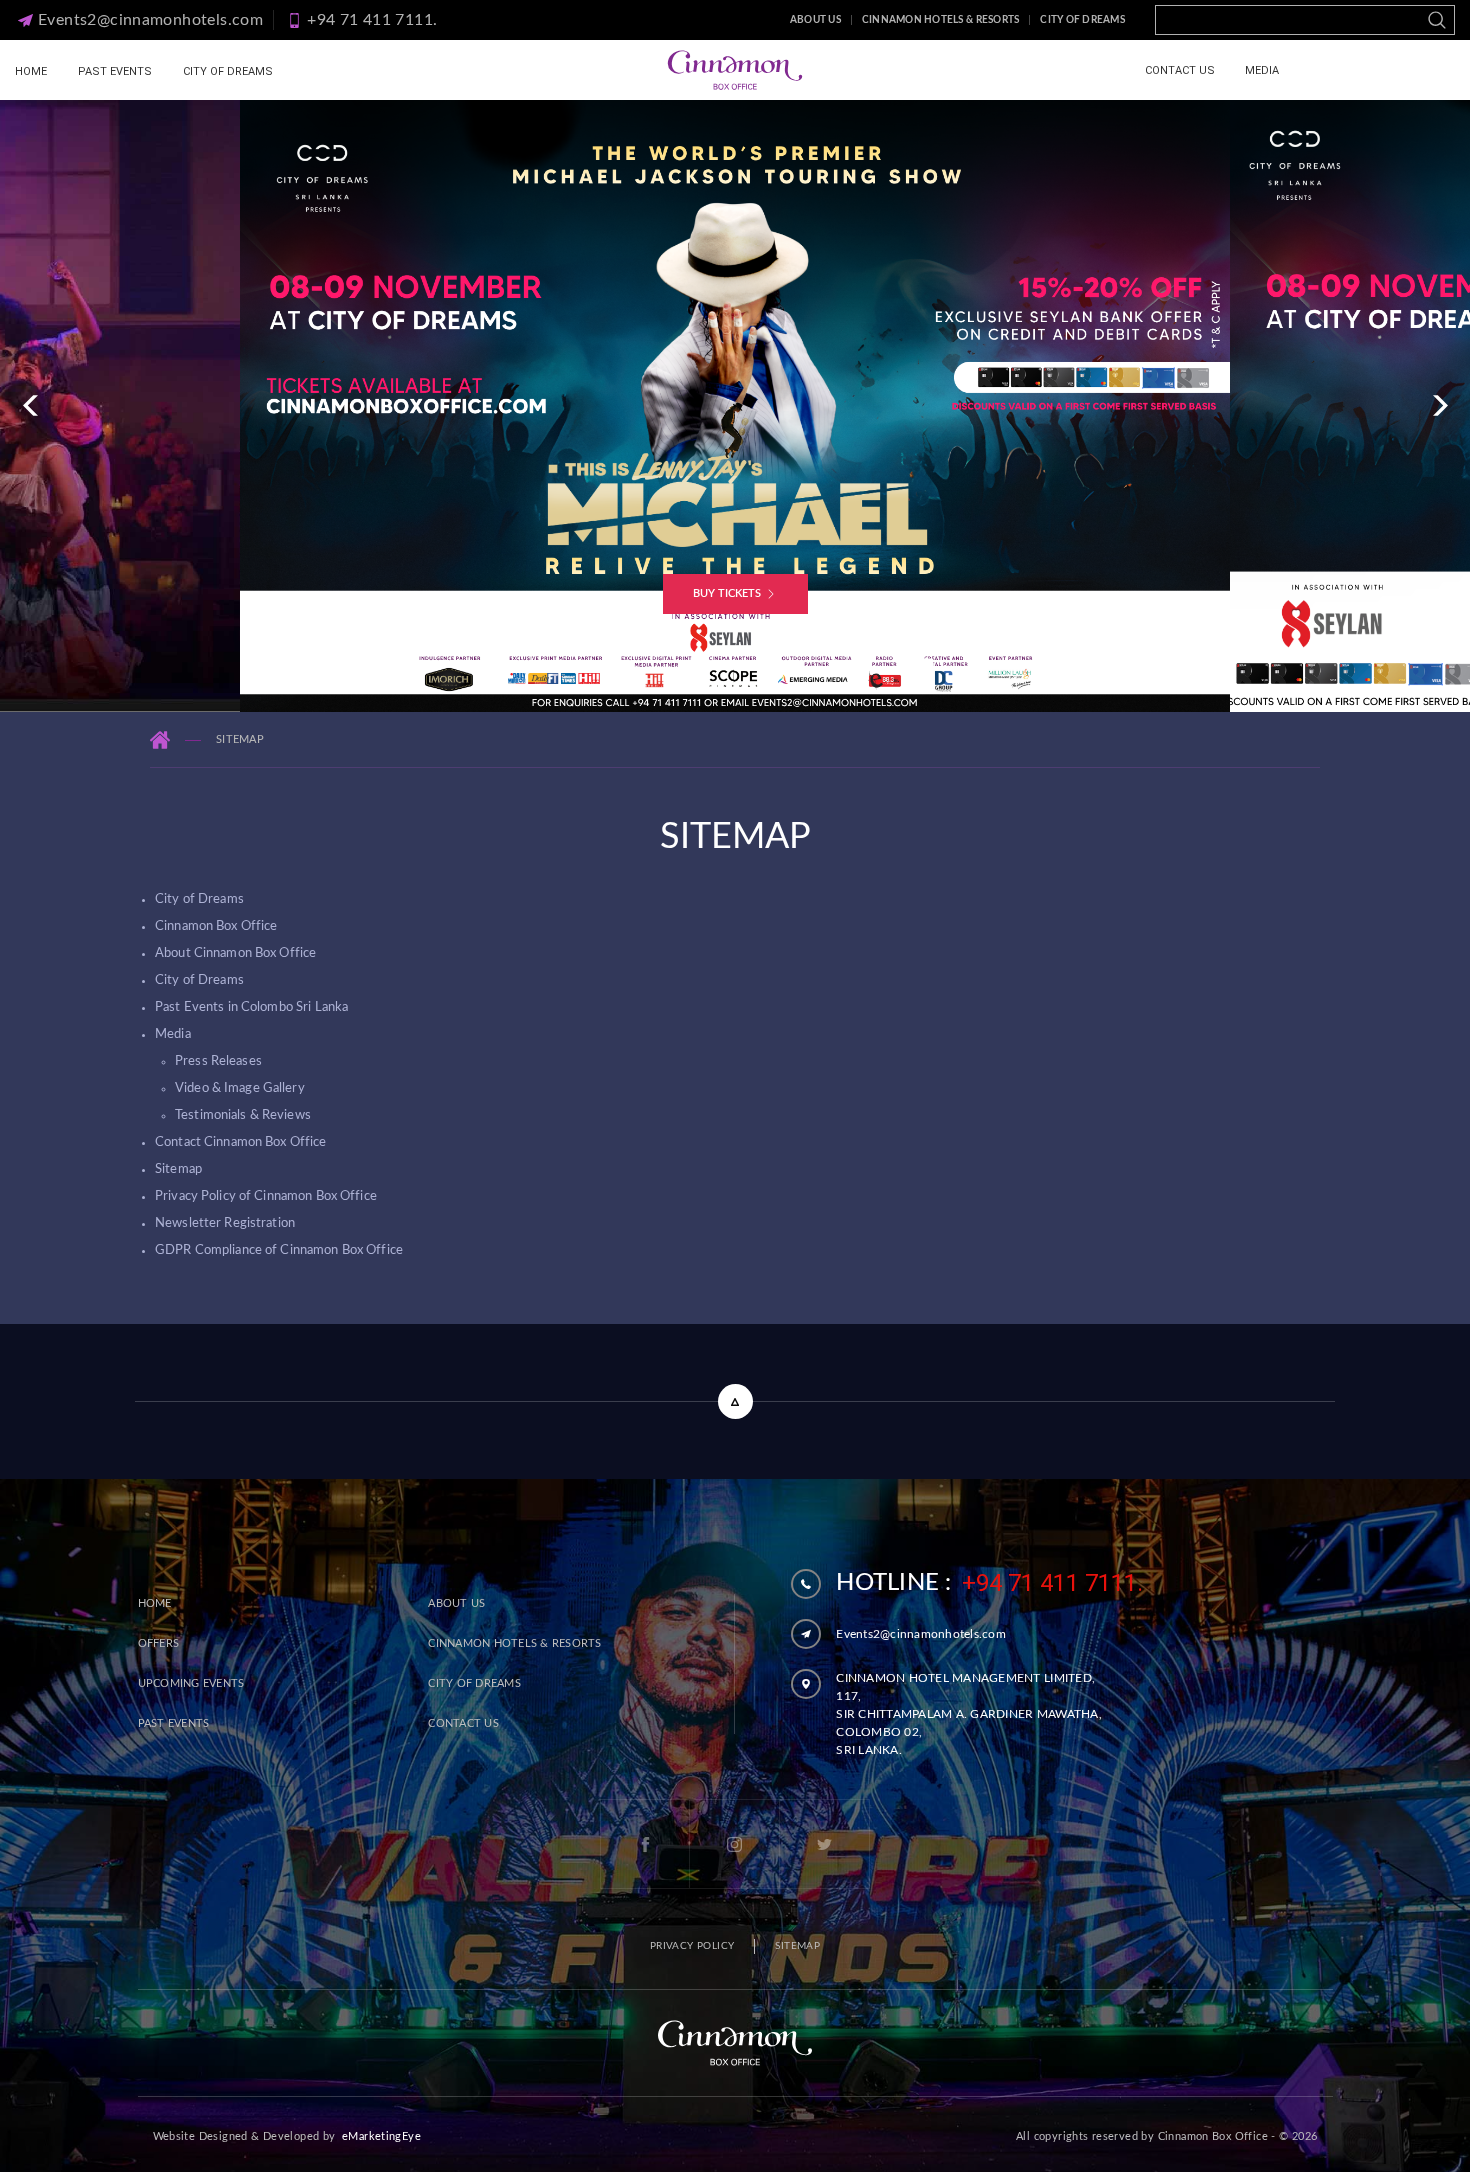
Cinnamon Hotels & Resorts (941, 20)
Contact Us (1180, 70)
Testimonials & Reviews (243, 1115)
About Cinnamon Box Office (235, 953)
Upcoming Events (191, 1683)
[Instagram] (735, 1844)
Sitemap (178, 1169)
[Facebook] (645, 1844)
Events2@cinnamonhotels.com (921, 1634)
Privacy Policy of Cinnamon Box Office (266, 1196)
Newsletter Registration (225, 1223)
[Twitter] (825, 1844)
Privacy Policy (692, 1946)
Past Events (115, 71)
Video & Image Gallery (240, 1088)
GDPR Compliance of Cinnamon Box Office (279, 1250)
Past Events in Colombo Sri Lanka (251, 1007)
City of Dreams (1082, 20)
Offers (159, 1643)
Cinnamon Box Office (216, 926)
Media (1262, 70)
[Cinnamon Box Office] (735, 70)
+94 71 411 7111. (1052, 1583)
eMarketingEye (381, 2136)
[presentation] (30, 406)
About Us (815, 20)
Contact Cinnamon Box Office (241, 1142)
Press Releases (218, 1061)
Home (31, 71)
